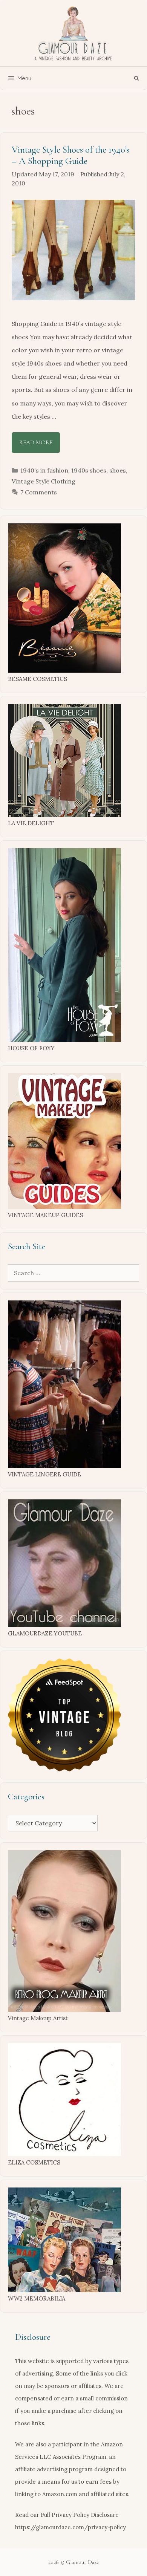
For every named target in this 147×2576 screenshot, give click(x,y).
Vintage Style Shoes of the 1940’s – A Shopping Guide (70, 155)
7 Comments (39, 492)
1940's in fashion (44, 470)
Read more (36, 442)
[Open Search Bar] (137, 78)
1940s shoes (89, 470)
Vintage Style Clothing (44, 481)
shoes (118, 470)
